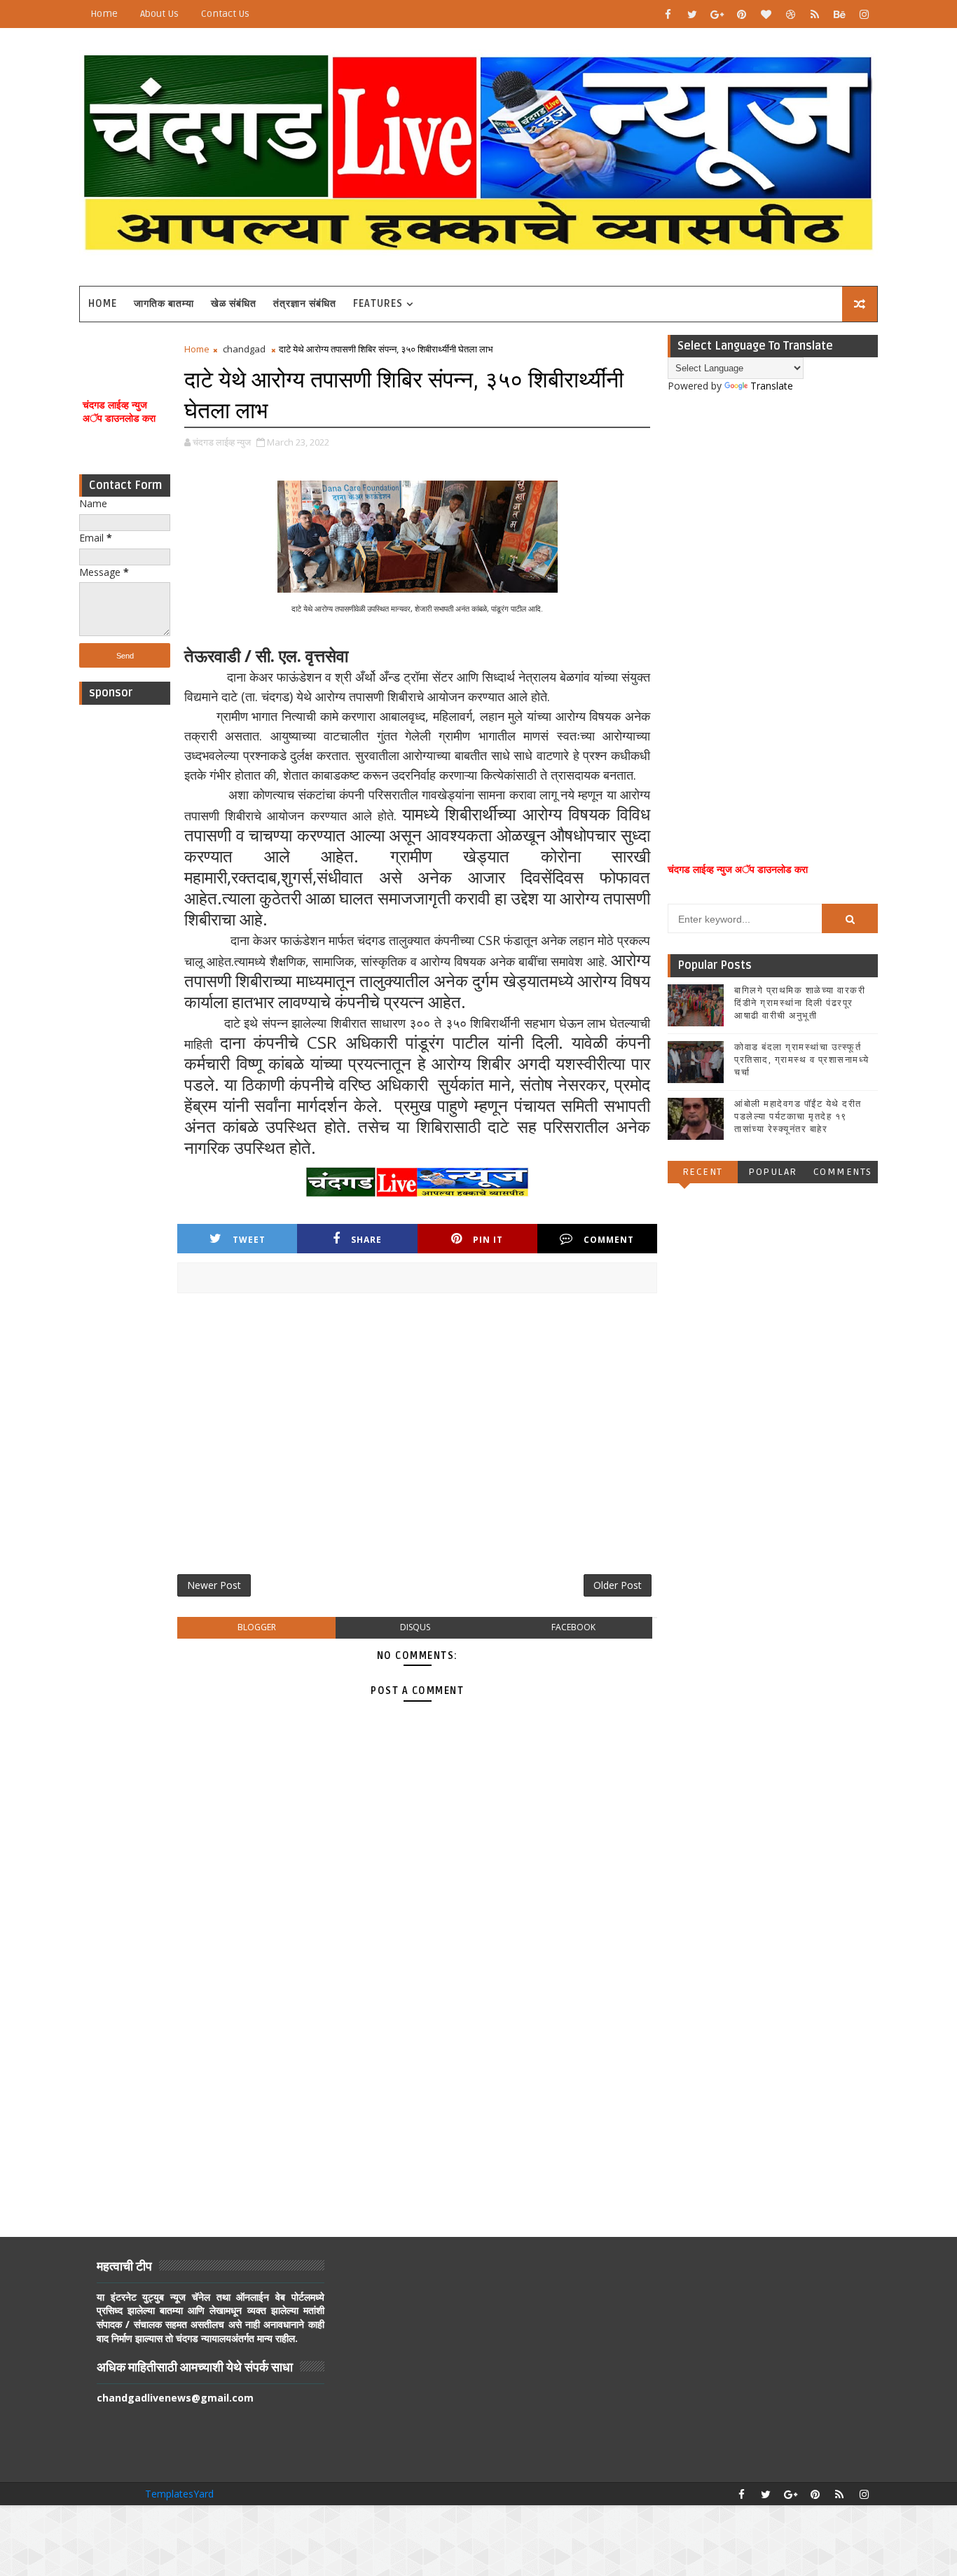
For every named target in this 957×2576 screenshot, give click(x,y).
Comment (609, 1240)
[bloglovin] (766, 14)
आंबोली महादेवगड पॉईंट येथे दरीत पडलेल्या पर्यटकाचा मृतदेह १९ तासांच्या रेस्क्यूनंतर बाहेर (798, 1117)
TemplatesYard (179, 2494)
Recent (703, 1172)
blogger (257, 1627)
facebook (573, 1627)
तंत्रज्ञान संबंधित (305, 304)
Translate (772, 386)
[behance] (839, 14)
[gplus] (717, 14)
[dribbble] (790, 14)
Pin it (488, 1240)
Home (104, 14)
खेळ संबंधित (234, 304)
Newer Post (214, 1585)
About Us (159, 14)
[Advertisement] (125, 922)
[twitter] (692, 14)
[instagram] (864, 14)
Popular (773, 1172)
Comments (843, 1172)
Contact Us (225, 14)
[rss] (815, 14)
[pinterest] (741, 14)
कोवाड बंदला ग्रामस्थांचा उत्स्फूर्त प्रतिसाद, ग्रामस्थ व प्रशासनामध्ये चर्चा (802, 1060)
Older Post (618, 1585)
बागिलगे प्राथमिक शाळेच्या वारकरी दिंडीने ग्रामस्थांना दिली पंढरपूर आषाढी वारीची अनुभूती (800, 1003)
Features (378, 304)
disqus (415, 1627)
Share (366, 1240)
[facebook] (668, 14)
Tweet (249, 1240)
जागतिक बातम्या (164, 304)
